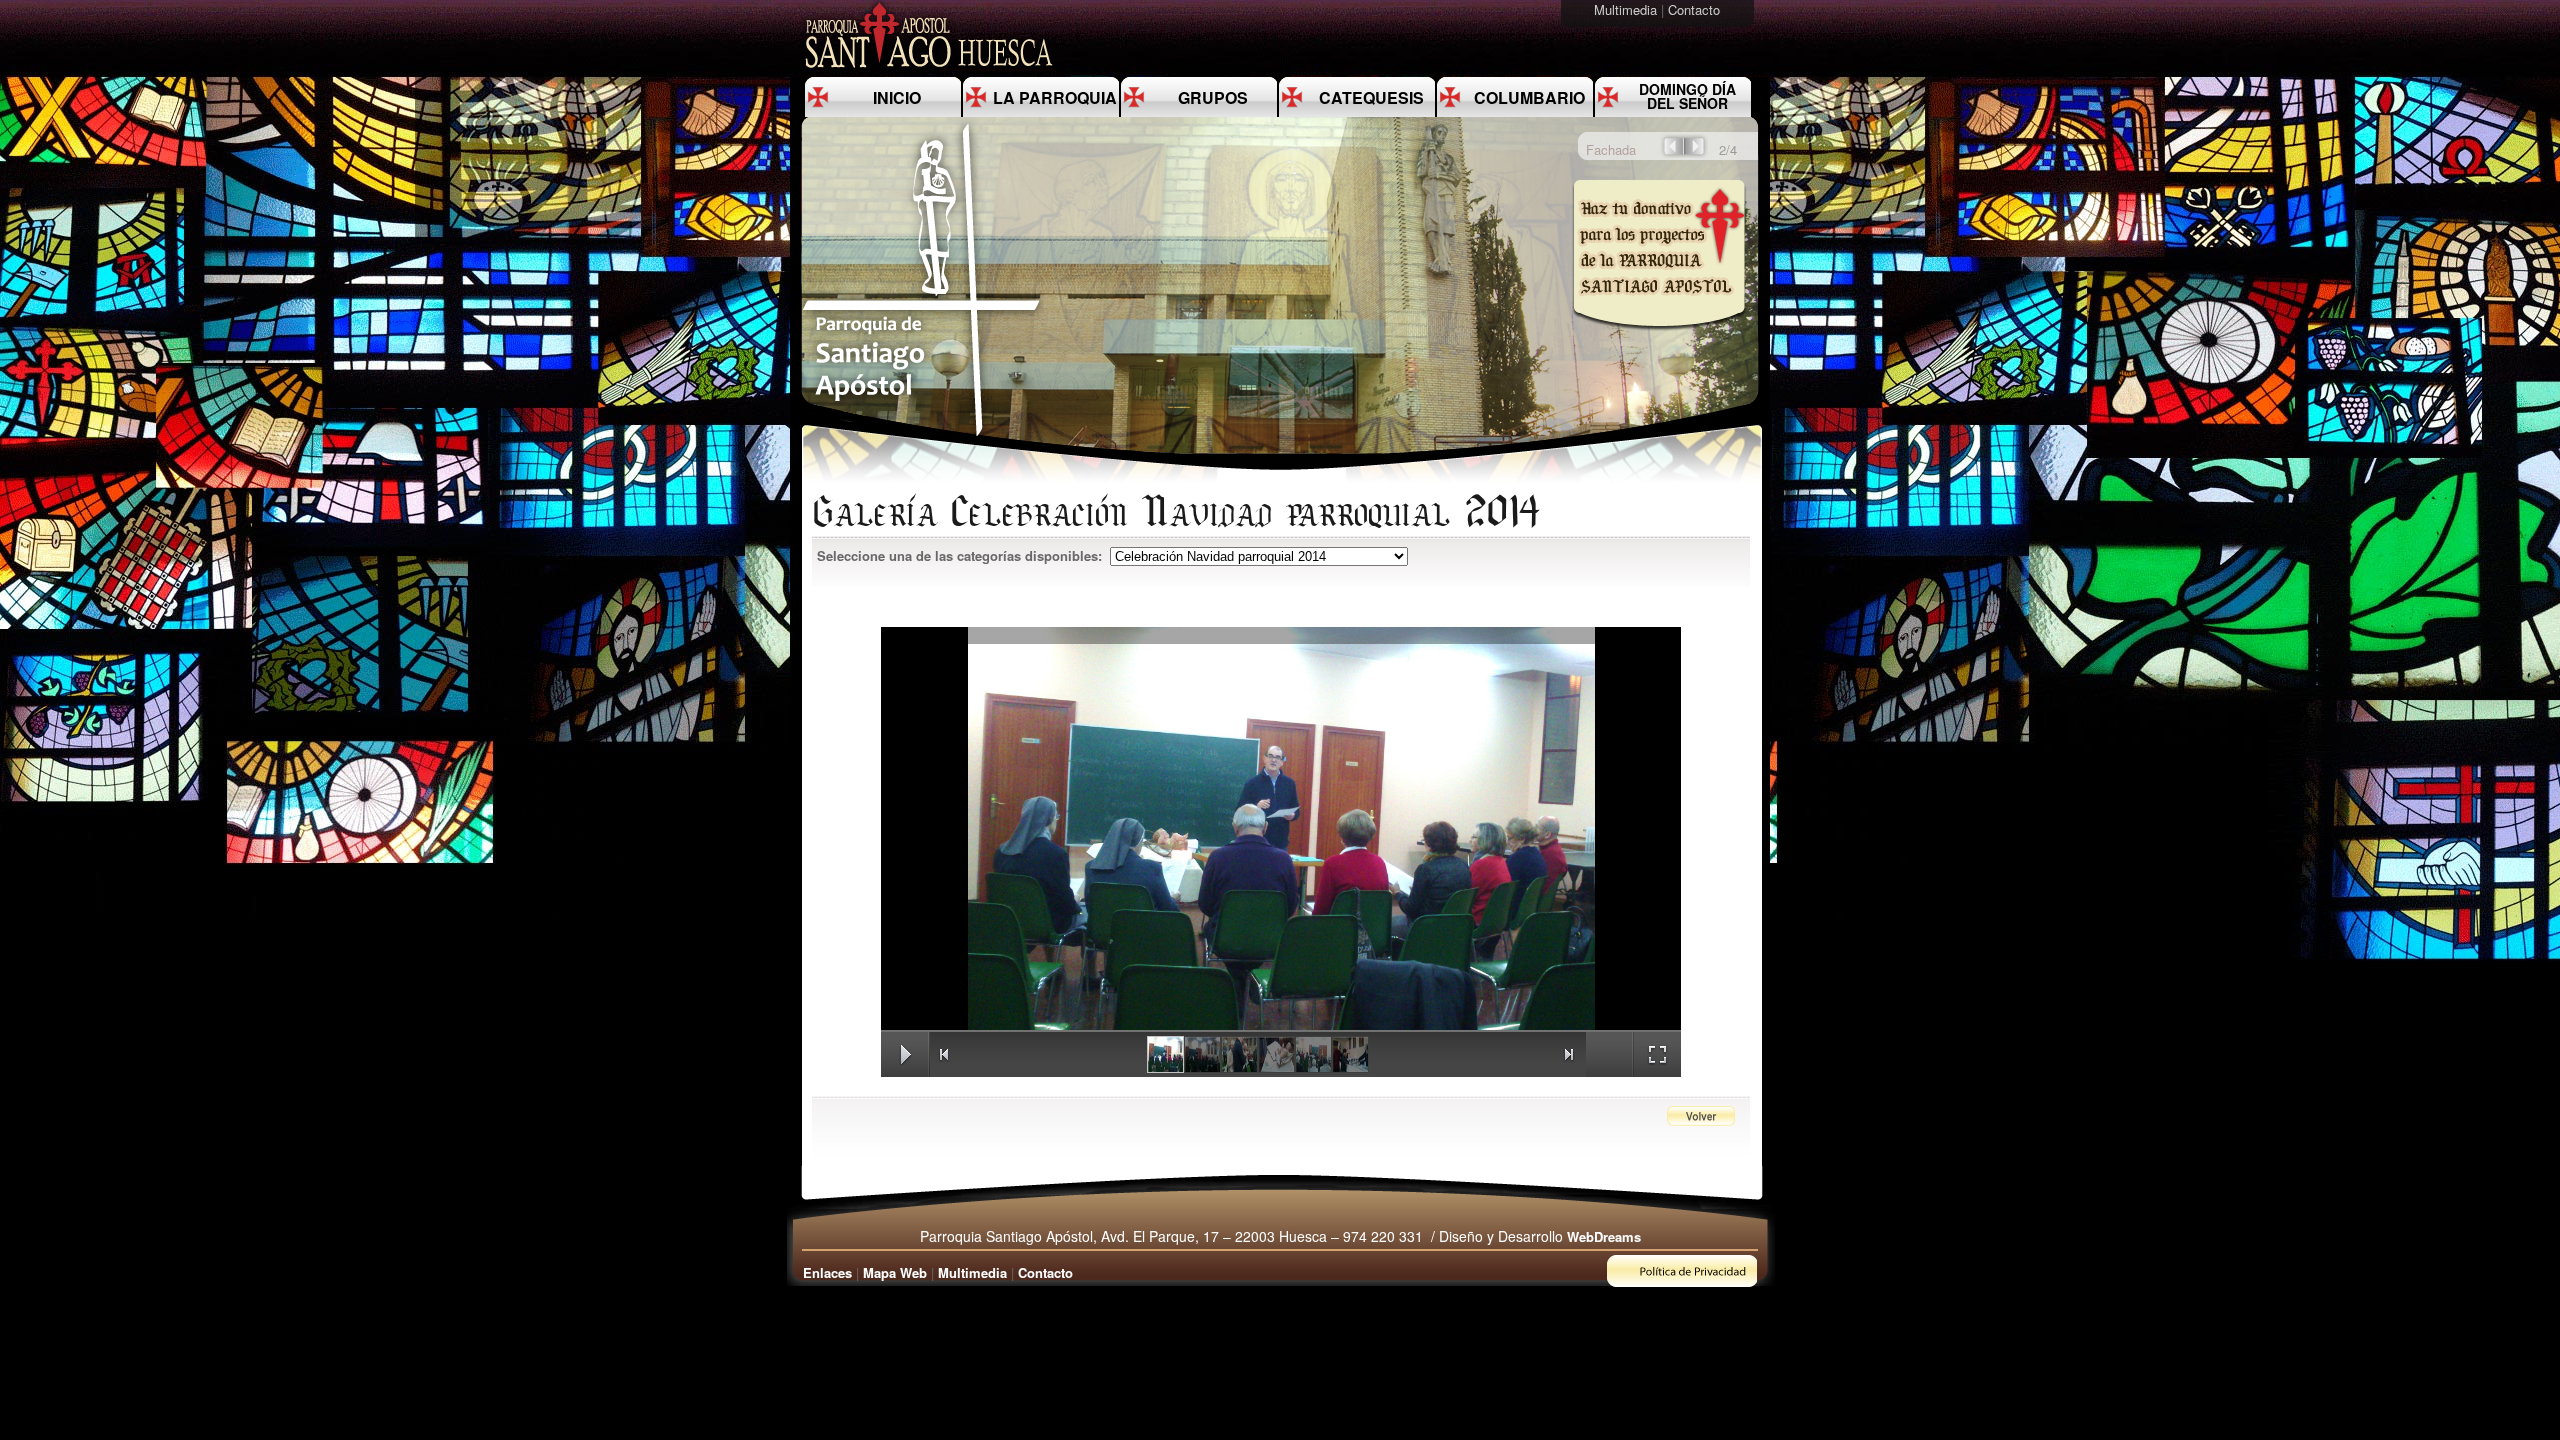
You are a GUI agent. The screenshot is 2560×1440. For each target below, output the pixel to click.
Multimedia (1627, 9)
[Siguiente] (1696, 152)
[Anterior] (1672, 152)
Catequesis (1371, 97)
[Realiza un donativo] (1657, 343)
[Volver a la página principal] (922, 435)
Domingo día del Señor (1687, 96)
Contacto (1696, 9)
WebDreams (1604, 1236)
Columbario (1529, 97)
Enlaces (827, 1272)
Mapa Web (895, 1272)
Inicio (897, 97)
